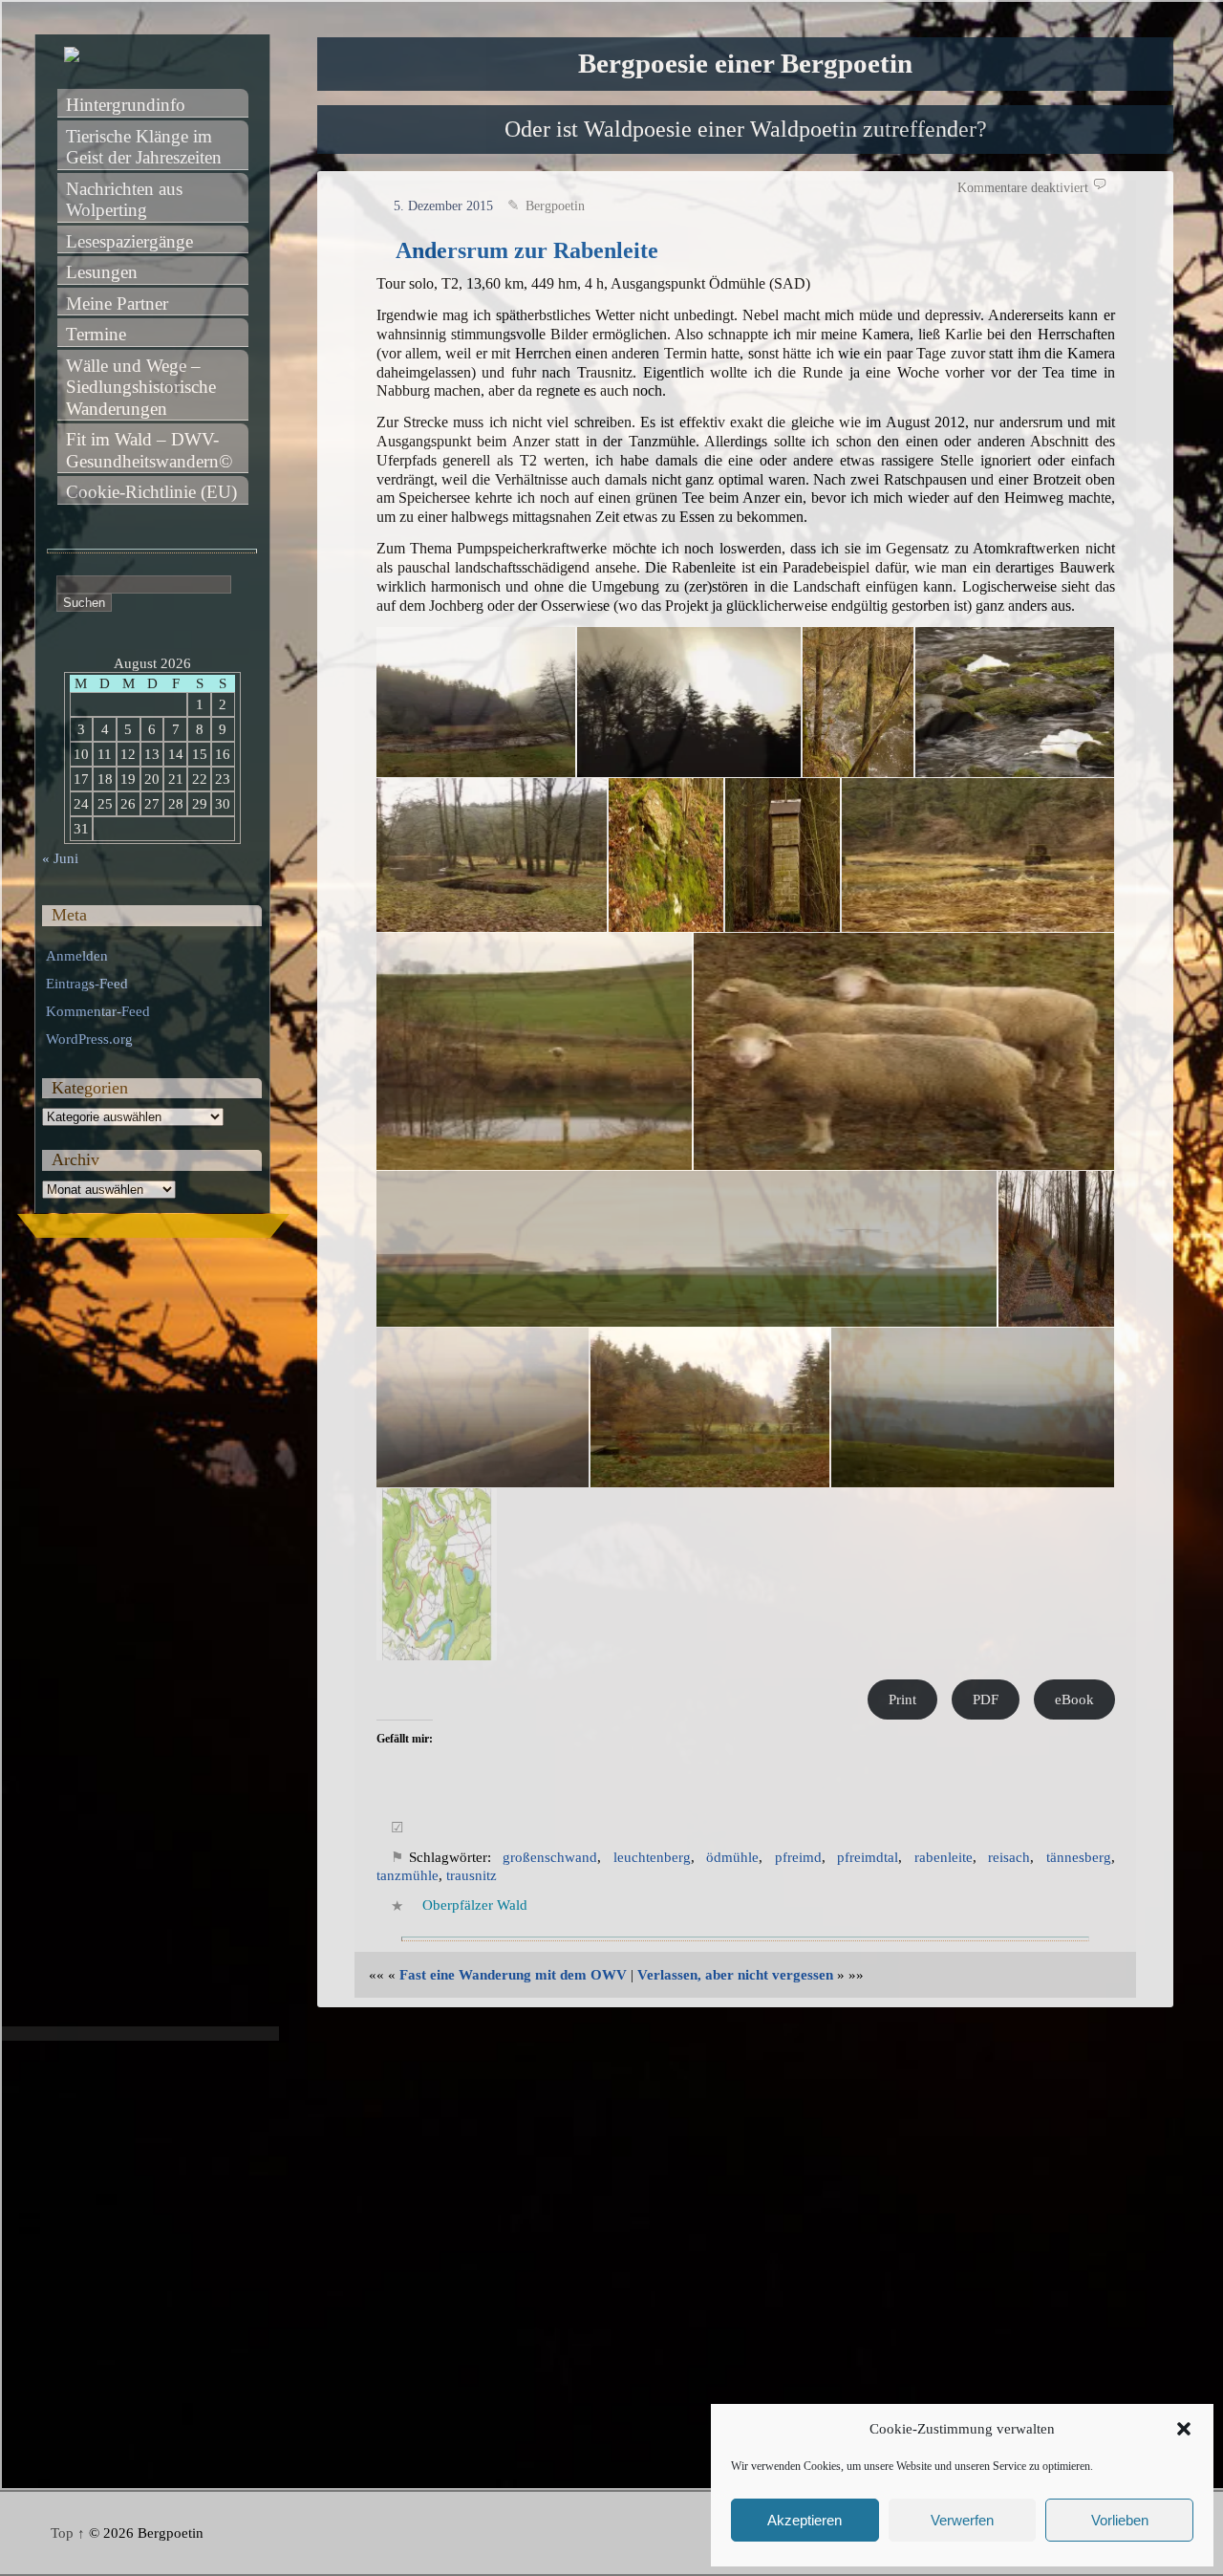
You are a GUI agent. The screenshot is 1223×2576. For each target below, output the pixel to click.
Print (902, 1699)
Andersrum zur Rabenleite (527, 250)
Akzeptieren (805, 2520)
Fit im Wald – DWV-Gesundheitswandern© (149, 450)
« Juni (60, 858)
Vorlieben (1120, 2520)
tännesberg (1079, 1857)
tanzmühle (408, 1875)
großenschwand (550, 1857)
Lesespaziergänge (129, 241)
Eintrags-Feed (87, 984)
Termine (96, 334)
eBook (1074, 1699)
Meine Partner (117, 303)
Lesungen (102, 272)
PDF (986, 1699)
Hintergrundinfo (126, 105)
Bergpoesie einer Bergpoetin (745, 64)
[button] (1184, 2429)
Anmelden (77, 956)
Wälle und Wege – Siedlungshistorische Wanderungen (143, 387)
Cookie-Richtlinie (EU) (151, 492)
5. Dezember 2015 (443, 206)
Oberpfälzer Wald (475, 1905)
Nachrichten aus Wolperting (127, 200)
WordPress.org (89, 1039)
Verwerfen (962, 2520)
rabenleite (944, 1857)
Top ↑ (68, 2533)
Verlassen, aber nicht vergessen (735, 1975)
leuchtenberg (652, 1857)
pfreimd (798, 1857)
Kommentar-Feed (98, 1011)
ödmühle (732, 1857)
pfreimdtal (868, 1857)
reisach (1009, 1857)
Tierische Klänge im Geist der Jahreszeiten (144, 147)
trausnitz (472, 1875)
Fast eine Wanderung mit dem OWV (513, 1975)
